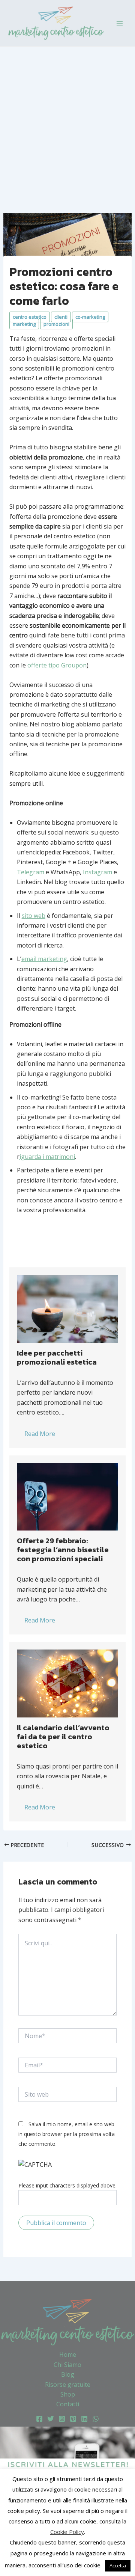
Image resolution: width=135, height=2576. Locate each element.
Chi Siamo (67, 2365)
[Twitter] (51, 2419)
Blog (68, 2374)
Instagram (97, 872)
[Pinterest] (73, 2419)
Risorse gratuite (68, 2385)
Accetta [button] (118, 2565)
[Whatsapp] (96, 2419)
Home (68, 2355)
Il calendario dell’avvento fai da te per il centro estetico (63, 1737)
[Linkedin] (84, 2419)
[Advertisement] (67, 118)
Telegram (31, 872)
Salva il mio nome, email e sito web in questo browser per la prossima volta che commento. (67, 2134)
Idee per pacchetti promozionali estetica (57, 1357)
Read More (40, 1434)
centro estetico (30, 317)
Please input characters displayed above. (67, 2185)
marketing (24, 324)
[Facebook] (39, 2419)
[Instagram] (62, 2419)
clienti (61, 317)
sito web (34, 916)
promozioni (56, 324)
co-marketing (90, 317)
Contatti (68, 2404)
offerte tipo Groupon (57, 665)
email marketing (44, 959)
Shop (68, 2394)
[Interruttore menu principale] (120, 23)
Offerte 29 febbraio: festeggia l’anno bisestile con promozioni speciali (63, 1550)
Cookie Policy (67, 2532)
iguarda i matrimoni (47, 1157)
